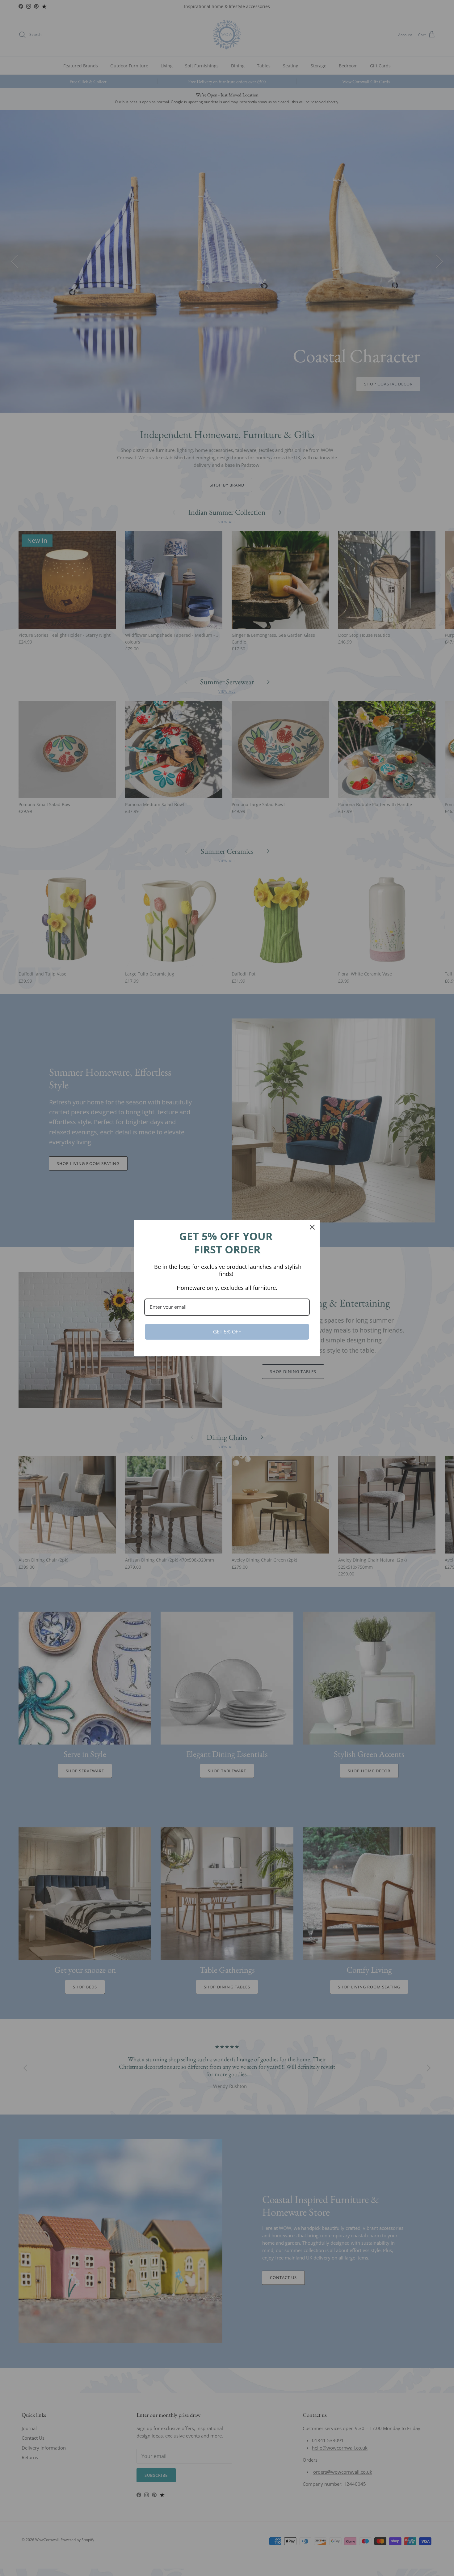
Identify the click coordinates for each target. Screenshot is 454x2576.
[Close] (312, 1227)
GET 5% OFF (227, 1332)
